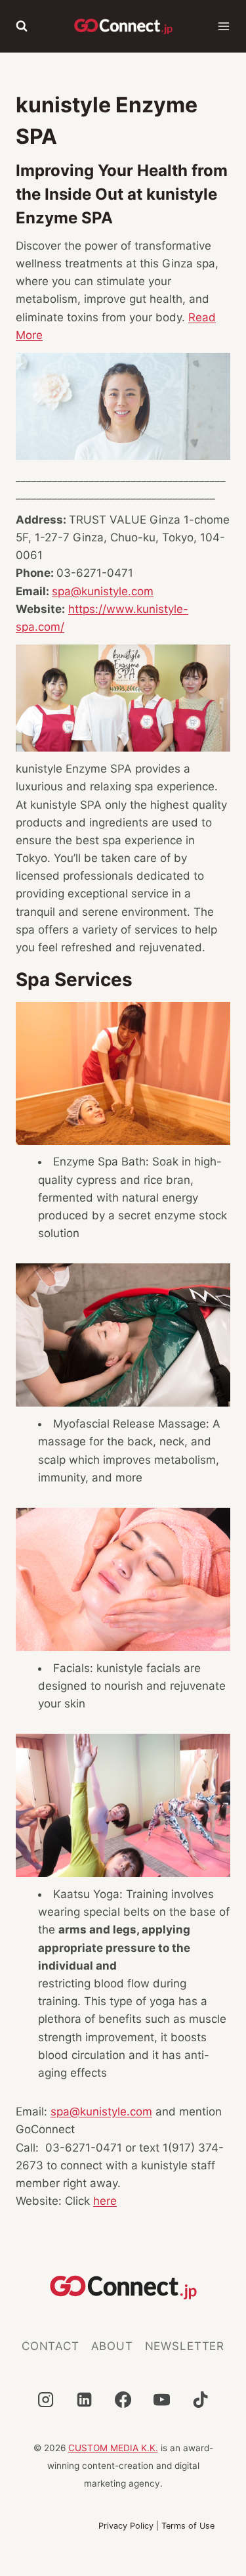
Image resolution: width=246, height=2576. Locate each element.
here (105, 2201)
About (112, 2346)
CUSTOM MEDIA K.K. (113, 2448)
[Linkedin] (84, 2399)
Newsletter (185, 2346)
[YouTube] (161, 2399)
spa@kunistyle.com (103, 591)
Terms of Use (188, 2526)
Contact (51, 2346)
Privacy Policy (126, 2526)
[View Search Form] (22, 26)
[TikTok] (200, 2399)
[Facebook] (123, 2399)
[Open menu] (224, 26)
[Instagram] (46, 2399)
